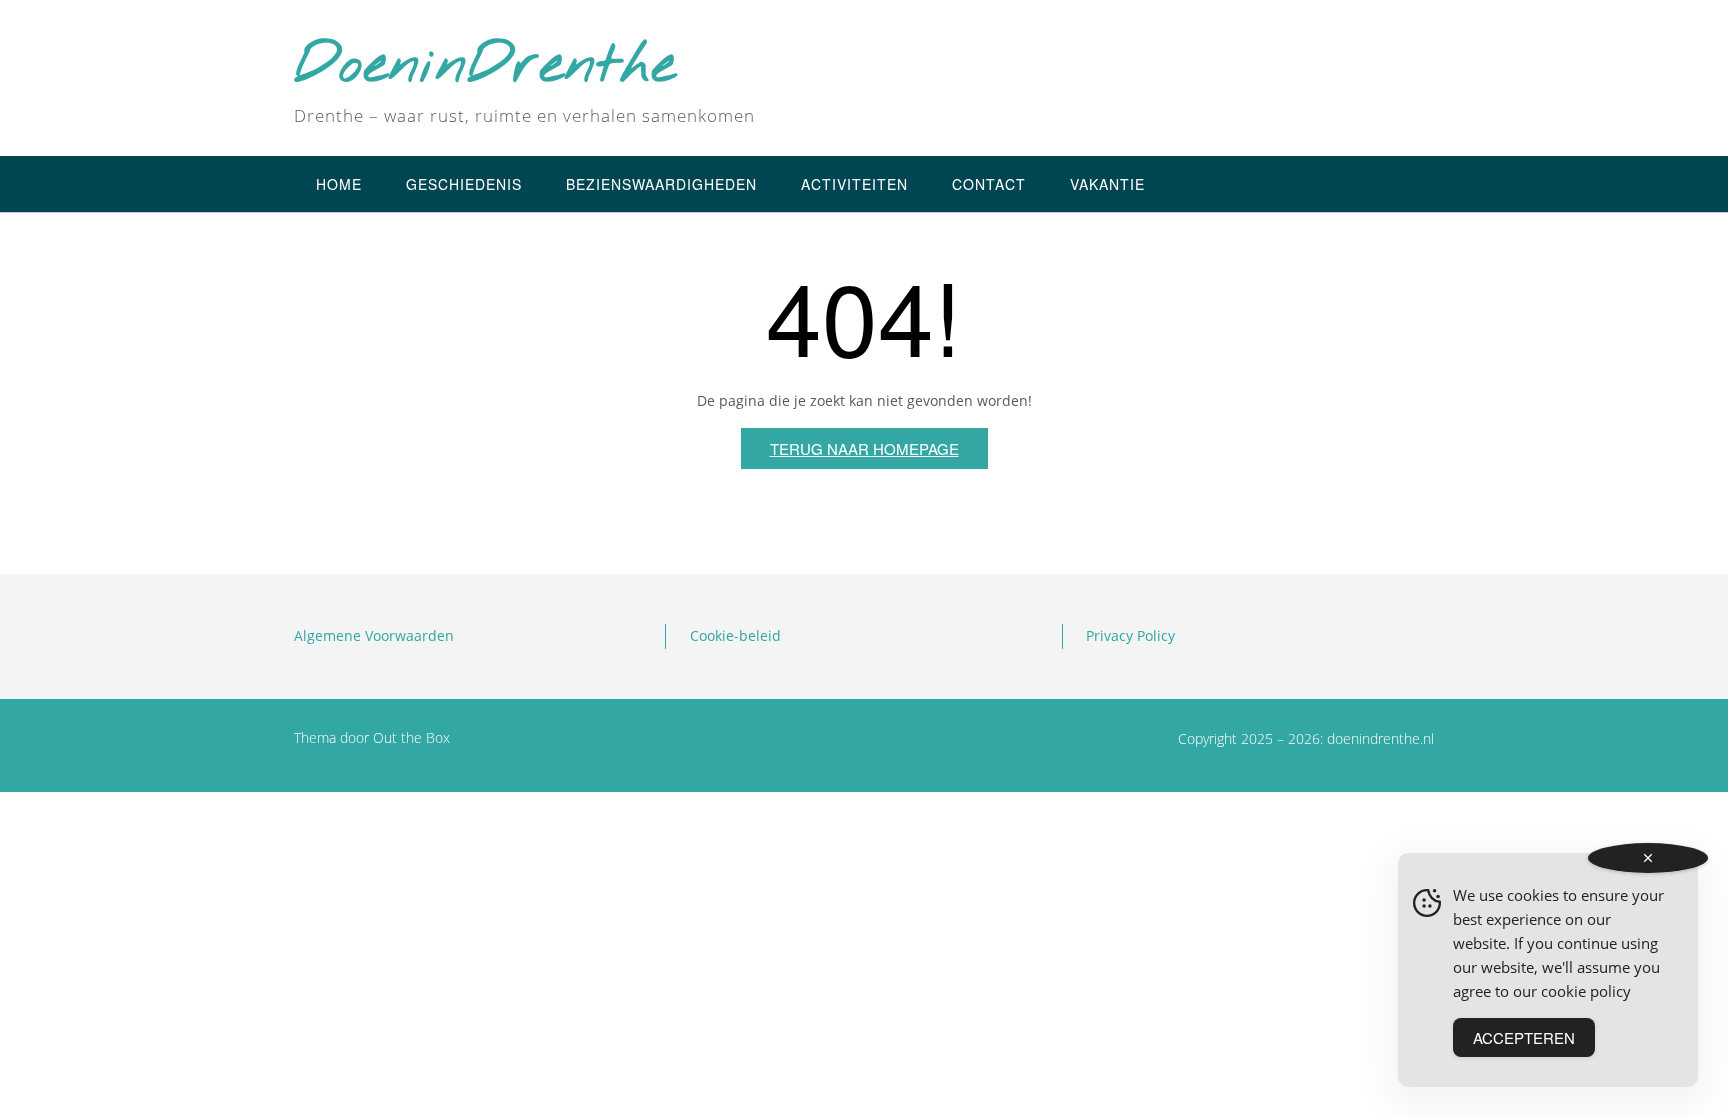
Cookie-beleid (735, 635)
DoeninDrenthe (485, 67)
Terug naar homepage (864, 448)
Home (339, 184)
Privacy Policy (1130, 635)
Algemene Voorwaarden (374, 635)
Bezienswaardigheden (661, 184)
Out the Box (411, 737)
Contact (989, 184)
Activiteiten (854, 184)
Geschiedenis (464, 184)
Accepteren (1524, 1037)
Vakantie (1107, 184)
